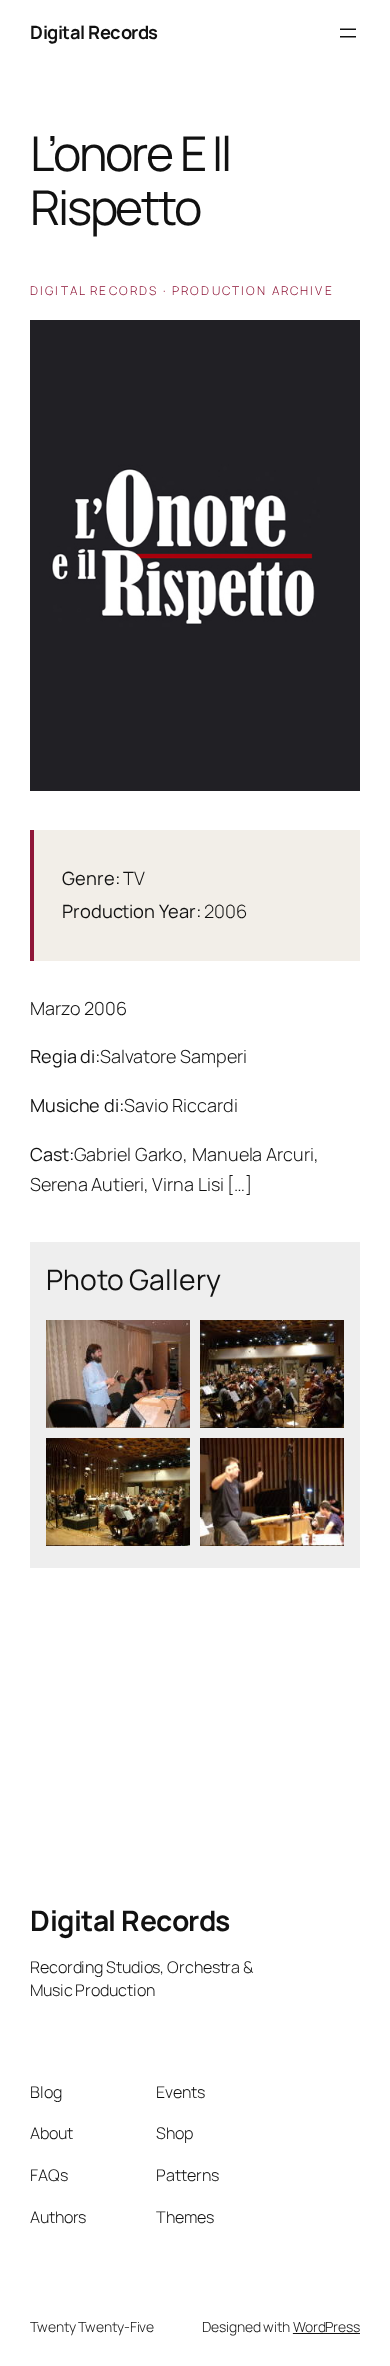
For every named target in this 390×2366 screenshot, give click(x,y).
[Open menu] (348, 33)
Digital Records (94, 32)
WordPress (326, 2326)
